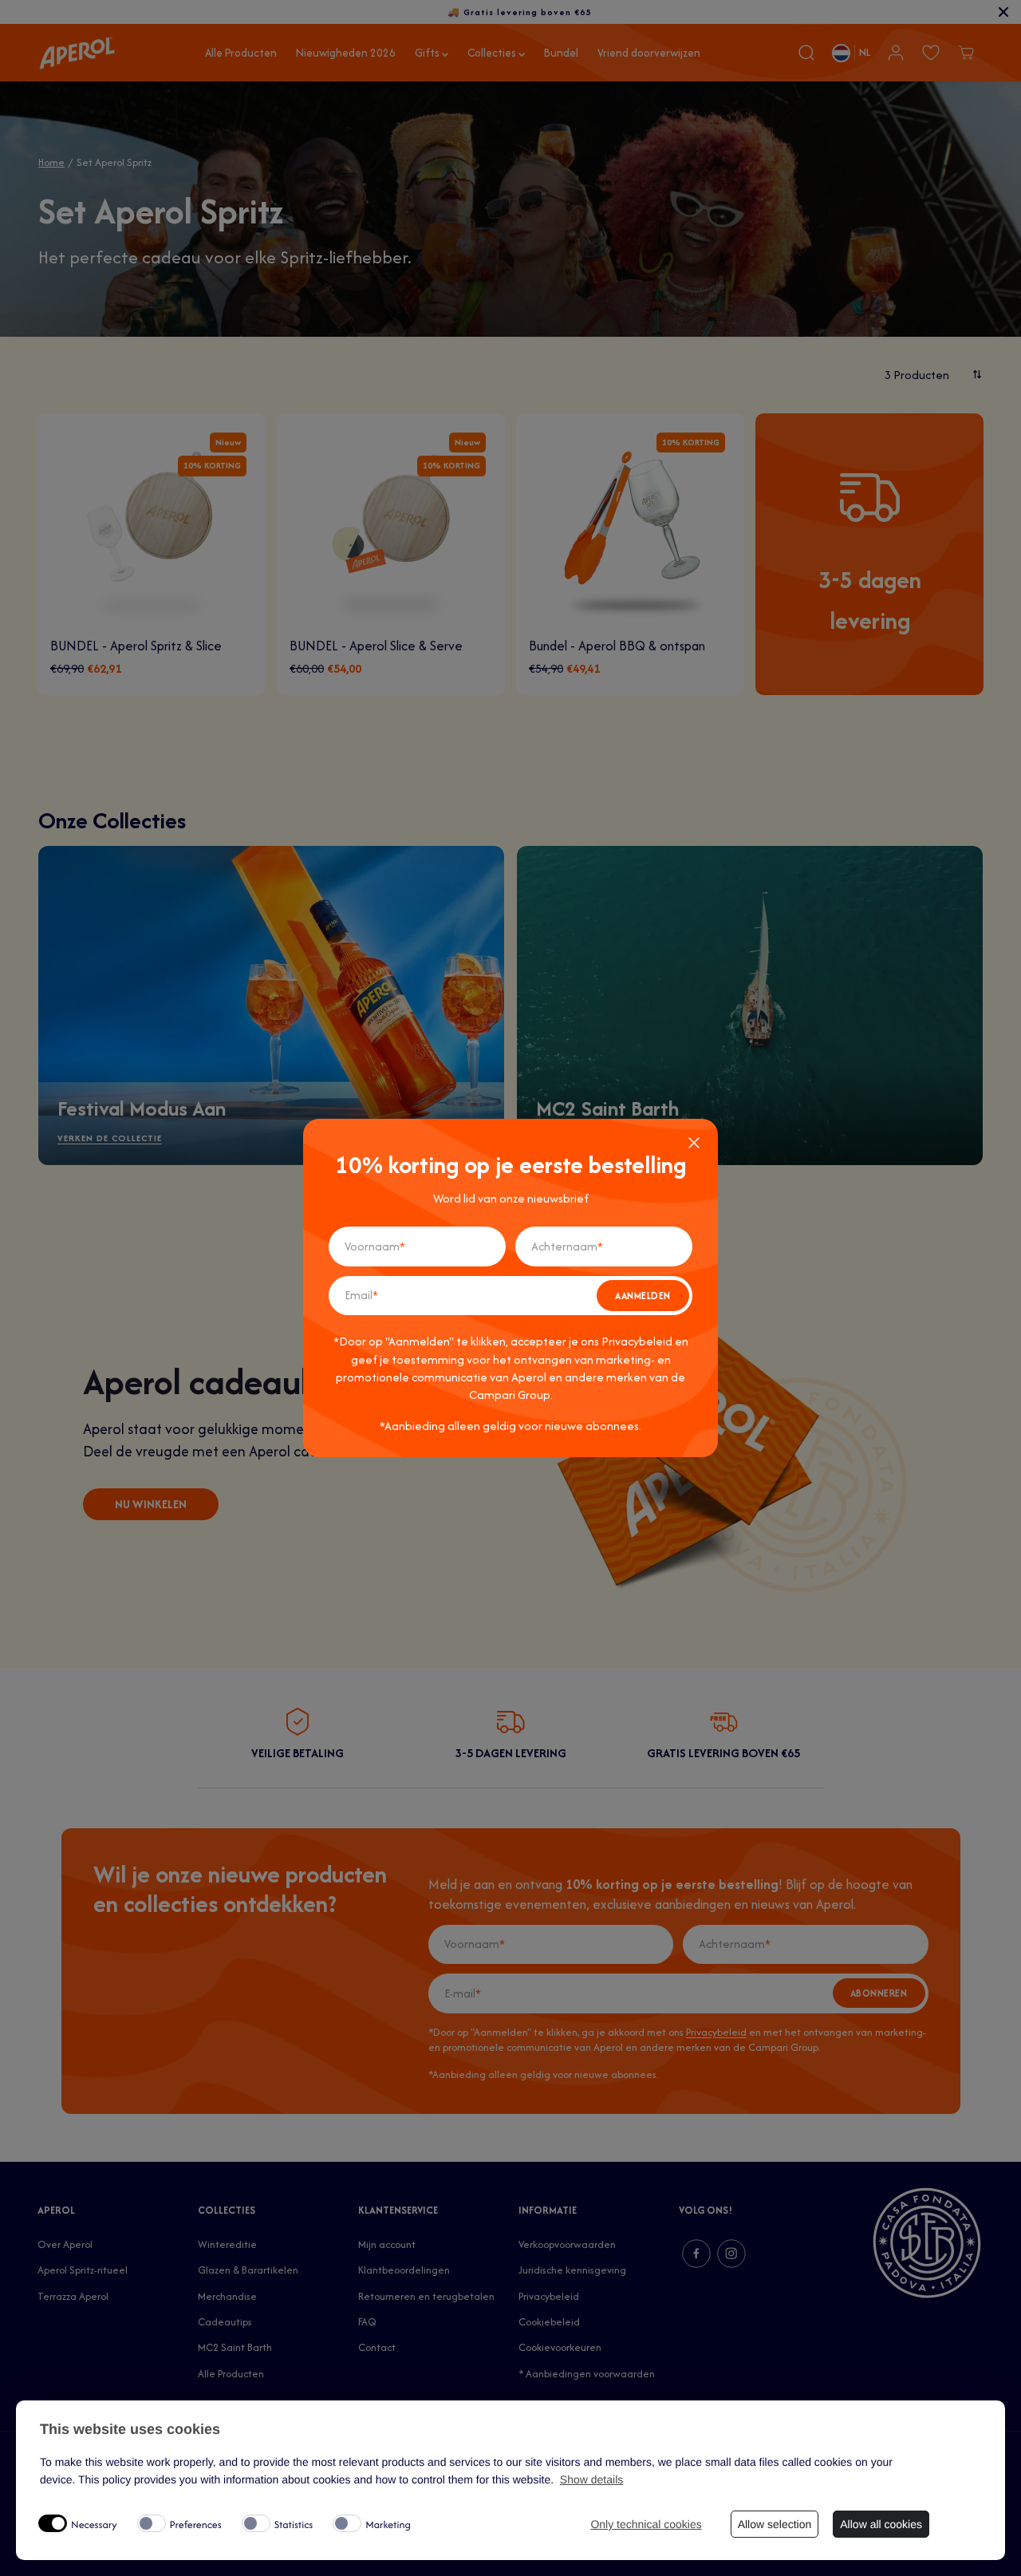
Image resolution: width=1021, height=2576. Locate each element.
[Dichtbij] (694, 1143)
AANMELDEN (643, 1296)
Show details (591, 2479)
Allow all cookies (881, 2524)
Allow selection (775, 2524)
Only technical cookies (646, 2524)
